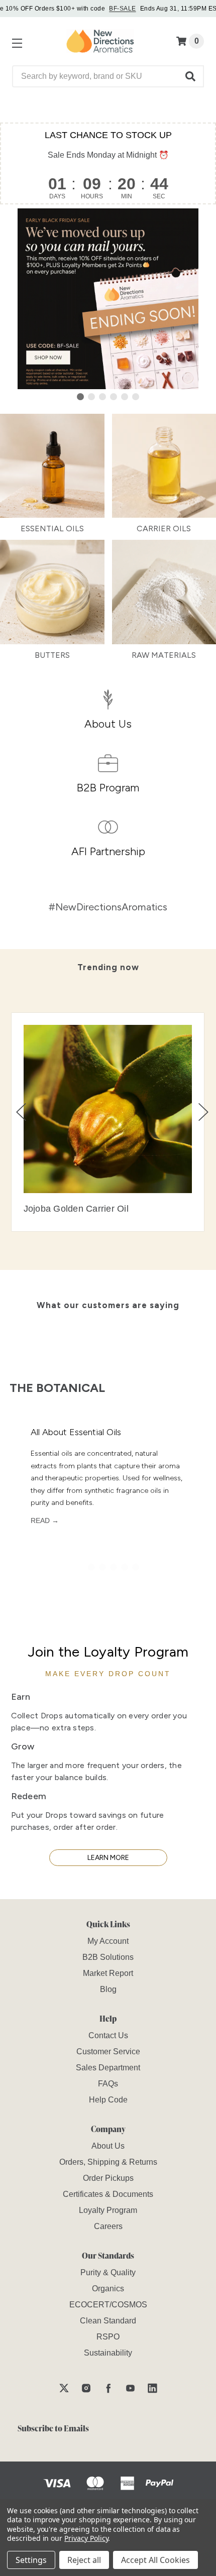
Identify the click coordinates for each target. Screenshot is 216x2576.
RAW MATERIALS (164, 655)
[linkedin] (152, 2388)
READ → (45, 1520)
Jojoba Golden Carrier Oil (76, 1209)
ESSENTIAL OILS (52, 529)
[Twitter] (64, 2388)
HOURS (92, 196)
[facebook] (108, 2388)
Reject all (84, 2560)
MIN (127, 196)
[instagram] (86, 2388)
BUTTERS (52, 655)
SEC (159, 196)
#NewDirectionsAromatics (108, 907)
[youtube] (130, 2388)
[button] (191, 76)
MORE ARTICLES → (161, 1598)
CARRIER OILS (164, 529)
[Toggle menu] (15, 41)
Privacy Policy (86, 2538)
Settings (31, 2560)
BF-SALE (122, 9)
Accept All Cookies (155, 2560)
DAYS (57, 196)
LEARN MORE (108, 1858)
